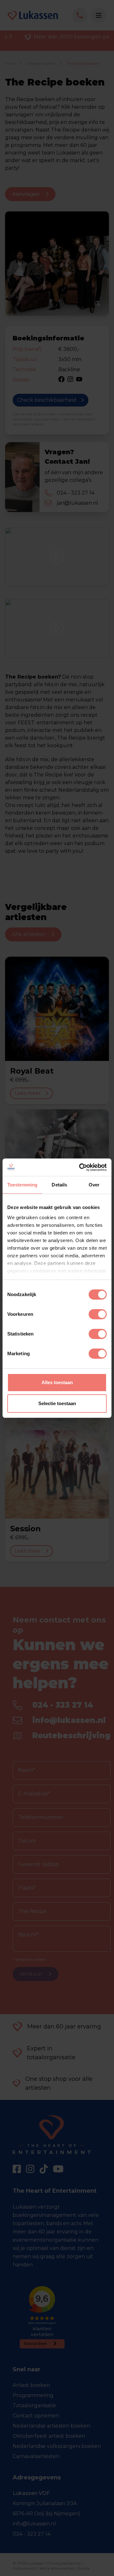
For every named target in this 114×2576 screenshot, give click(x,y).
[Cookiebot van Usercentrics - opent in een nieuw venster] (80, 1167)
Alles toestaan (57, 1382)
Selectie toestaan (57, 1403)
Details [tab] (59, 1185)
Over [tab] (94, 1185)
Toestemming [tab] (22, 1185)
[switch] (98, 1314)
